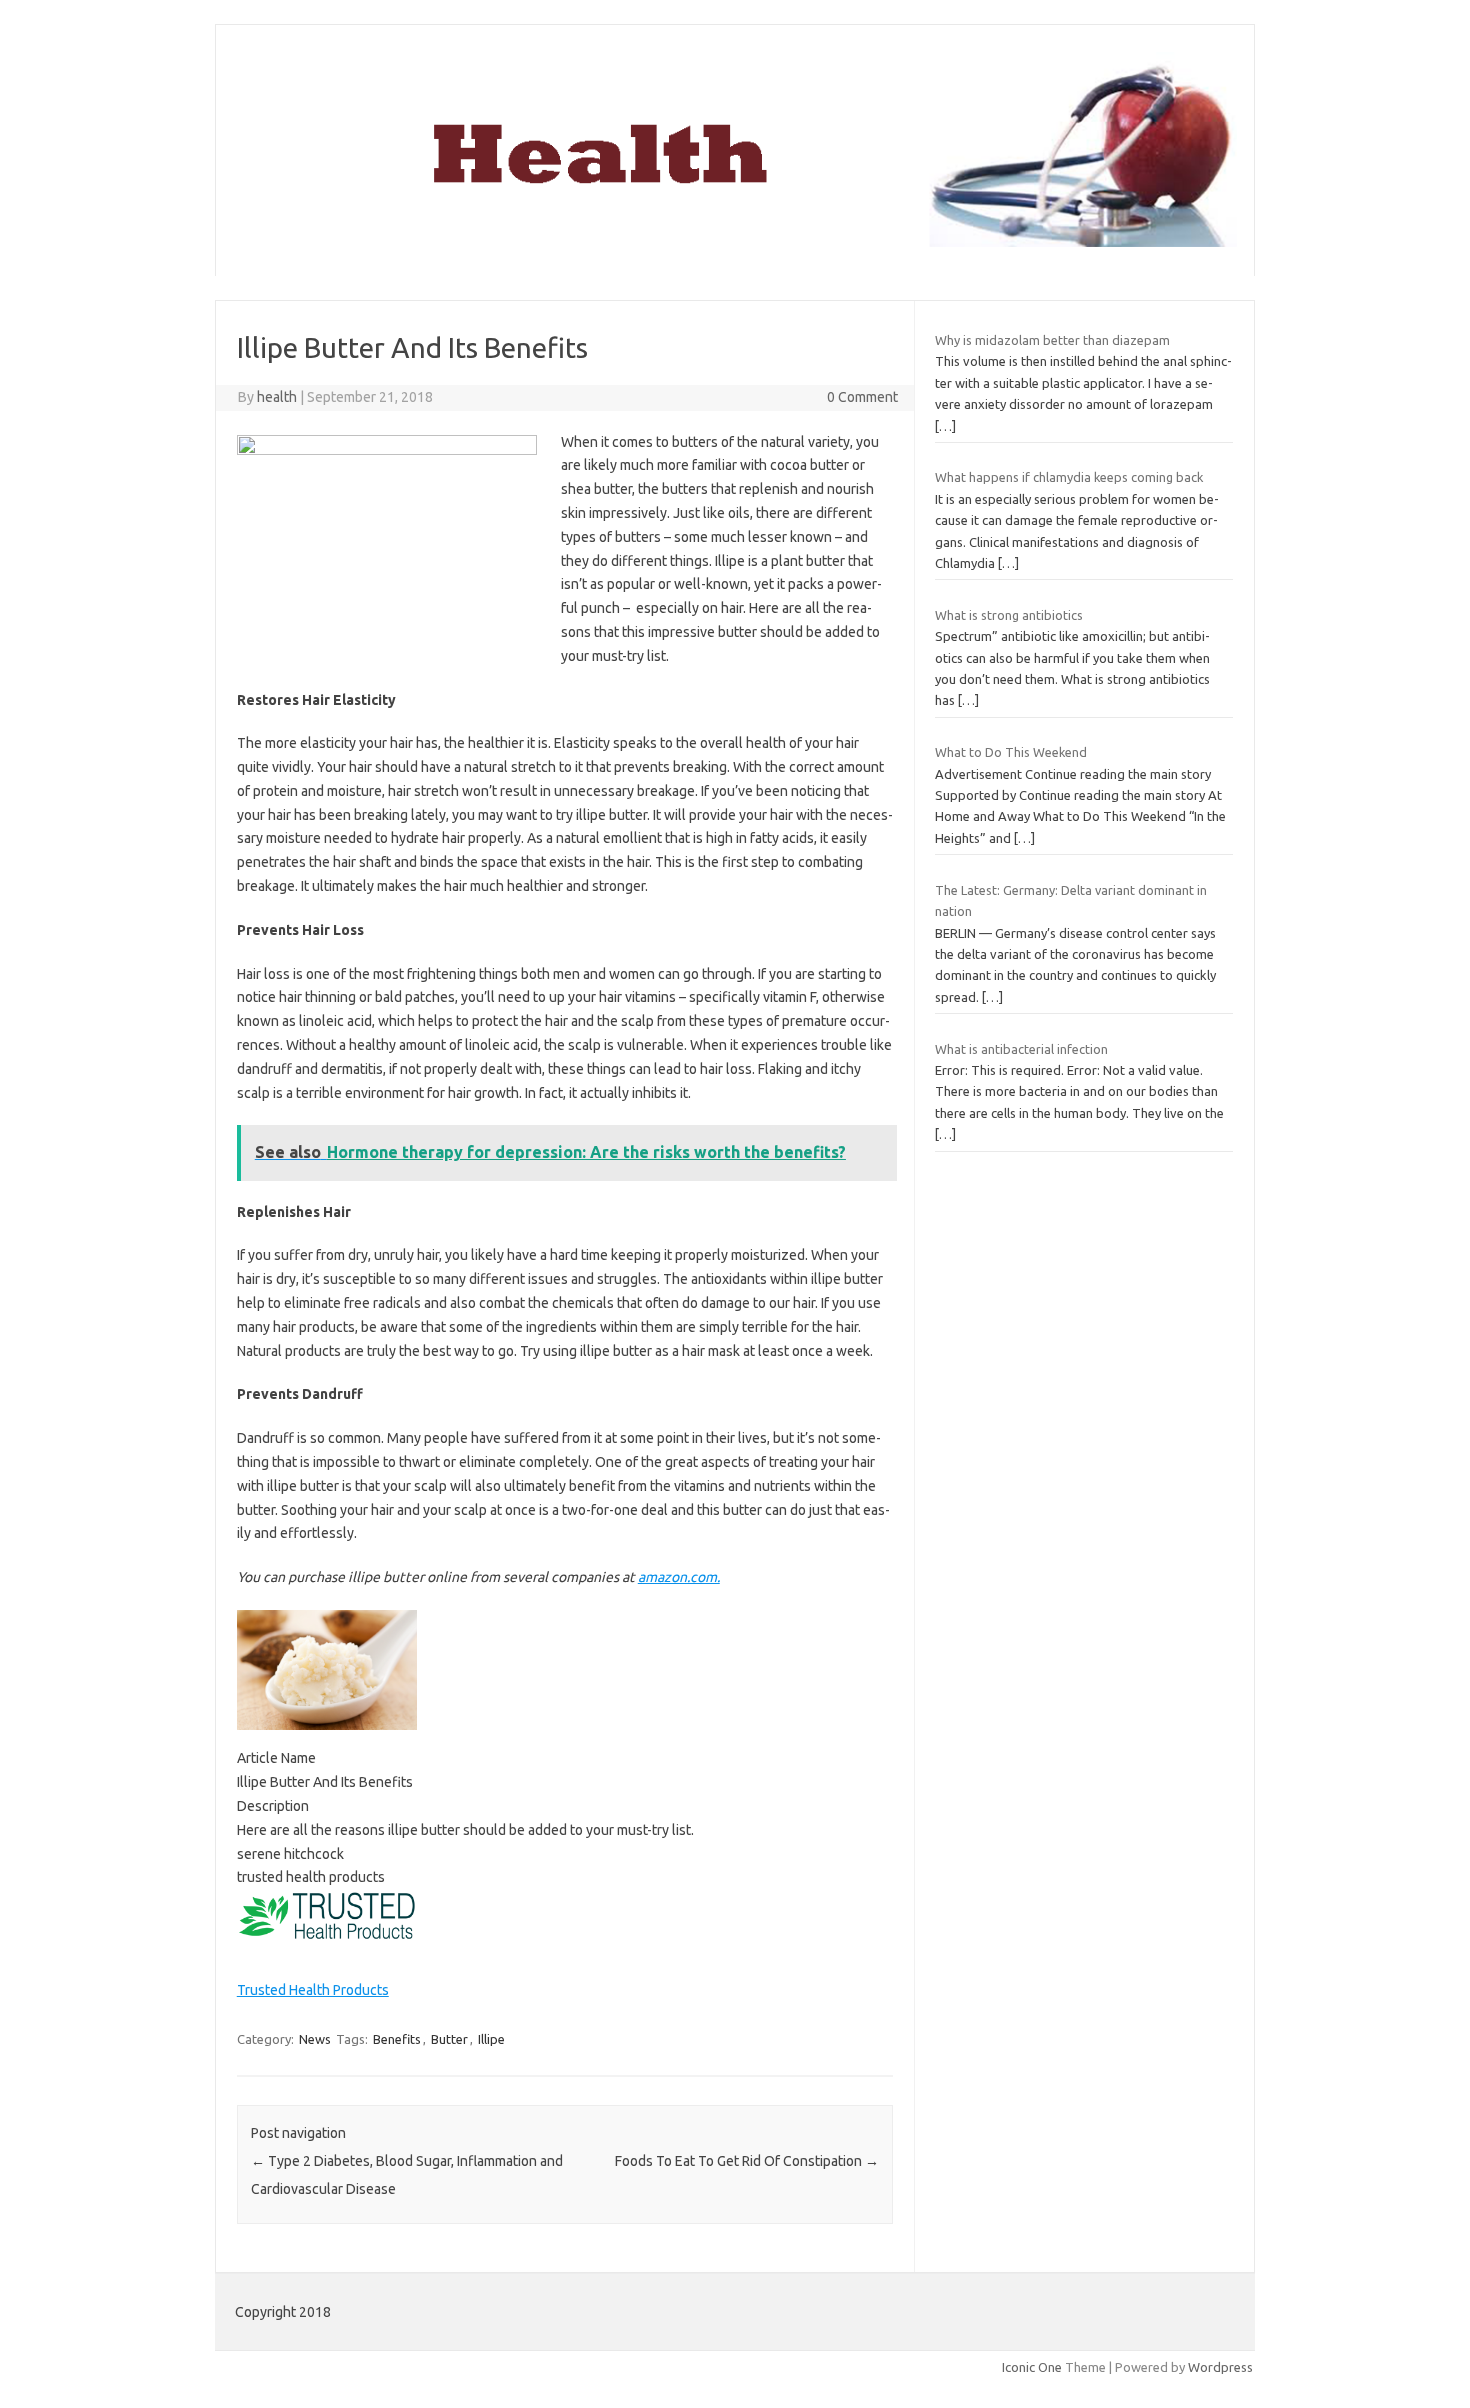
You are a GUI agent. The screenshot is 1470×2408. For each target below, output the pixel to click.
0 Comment (862, 397)
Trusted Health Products (313, 1990)
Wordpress (1220, 2367)
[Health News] (735, 242)
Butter (449, 2039)
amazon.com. (679, 1577)
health (277, 397)
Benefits (397, 2039)
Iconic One (1032, 2367)
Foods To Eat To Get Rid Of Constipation (747, 2161)
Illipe (491, 2039)
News (315, 2039)
